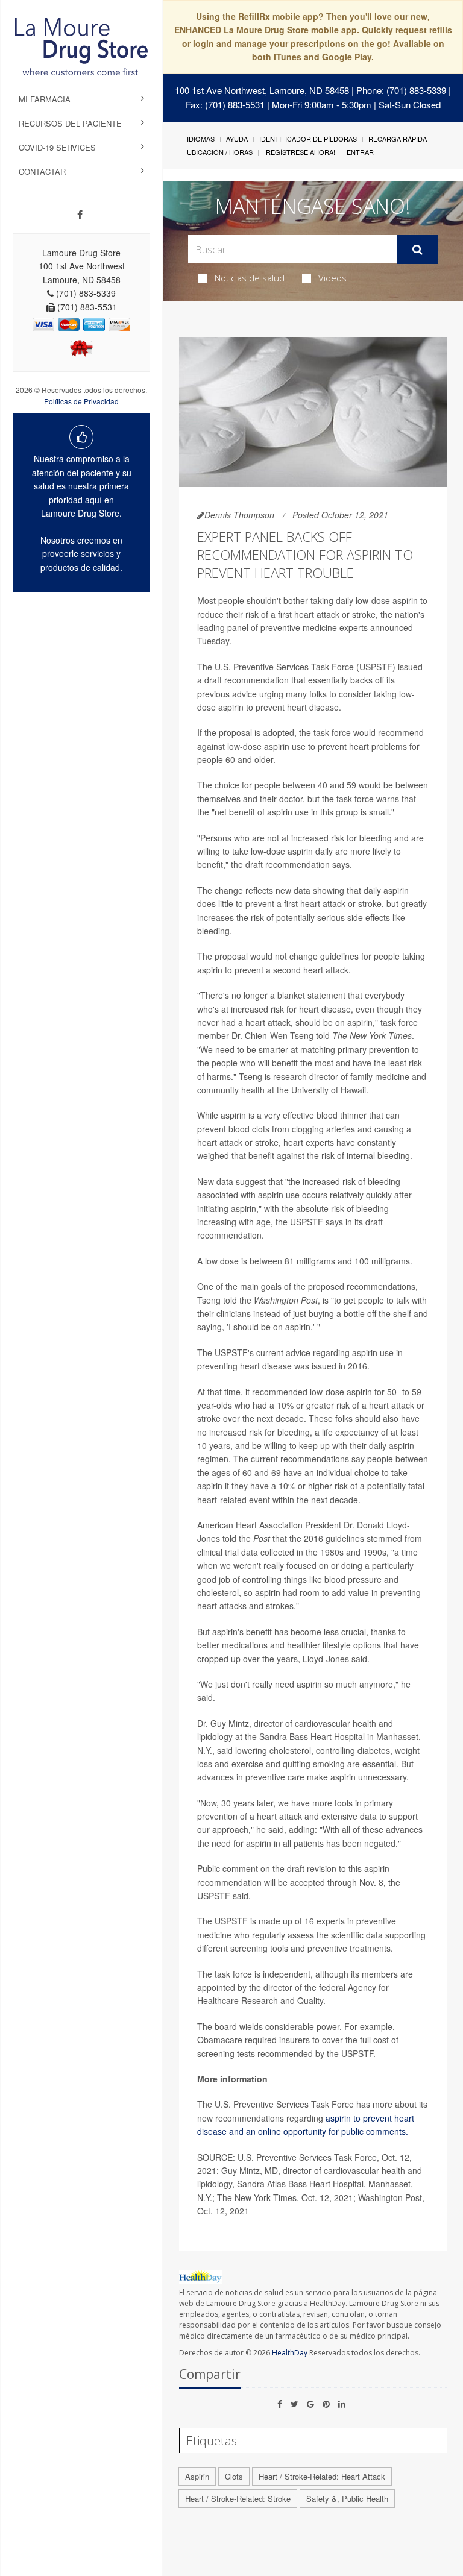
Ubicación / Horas (220, 152)
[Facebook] (80, 215)
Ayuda (237, 139)
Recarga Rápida (398, 139)
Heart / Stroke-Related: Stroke (238, 2499)
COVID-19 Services (57, 147)
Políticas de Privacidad (81, 401)
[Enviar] (417, 250)
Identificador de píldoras (308, 139)
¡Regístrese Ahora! (300, 152)
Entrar (360, 152)
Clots (234, 2476)
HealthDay (290, 2353)
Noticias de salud (250, 278)
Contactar (42, 171)
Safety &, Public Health (347, 2499)
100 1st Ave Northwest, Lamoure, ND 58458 (262, 90)
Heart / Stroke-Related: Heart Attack (322, 2476)
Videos (332, 278)
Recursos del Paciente (70, 123)
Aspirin (197, 2476)
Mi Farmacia (45, 99)
